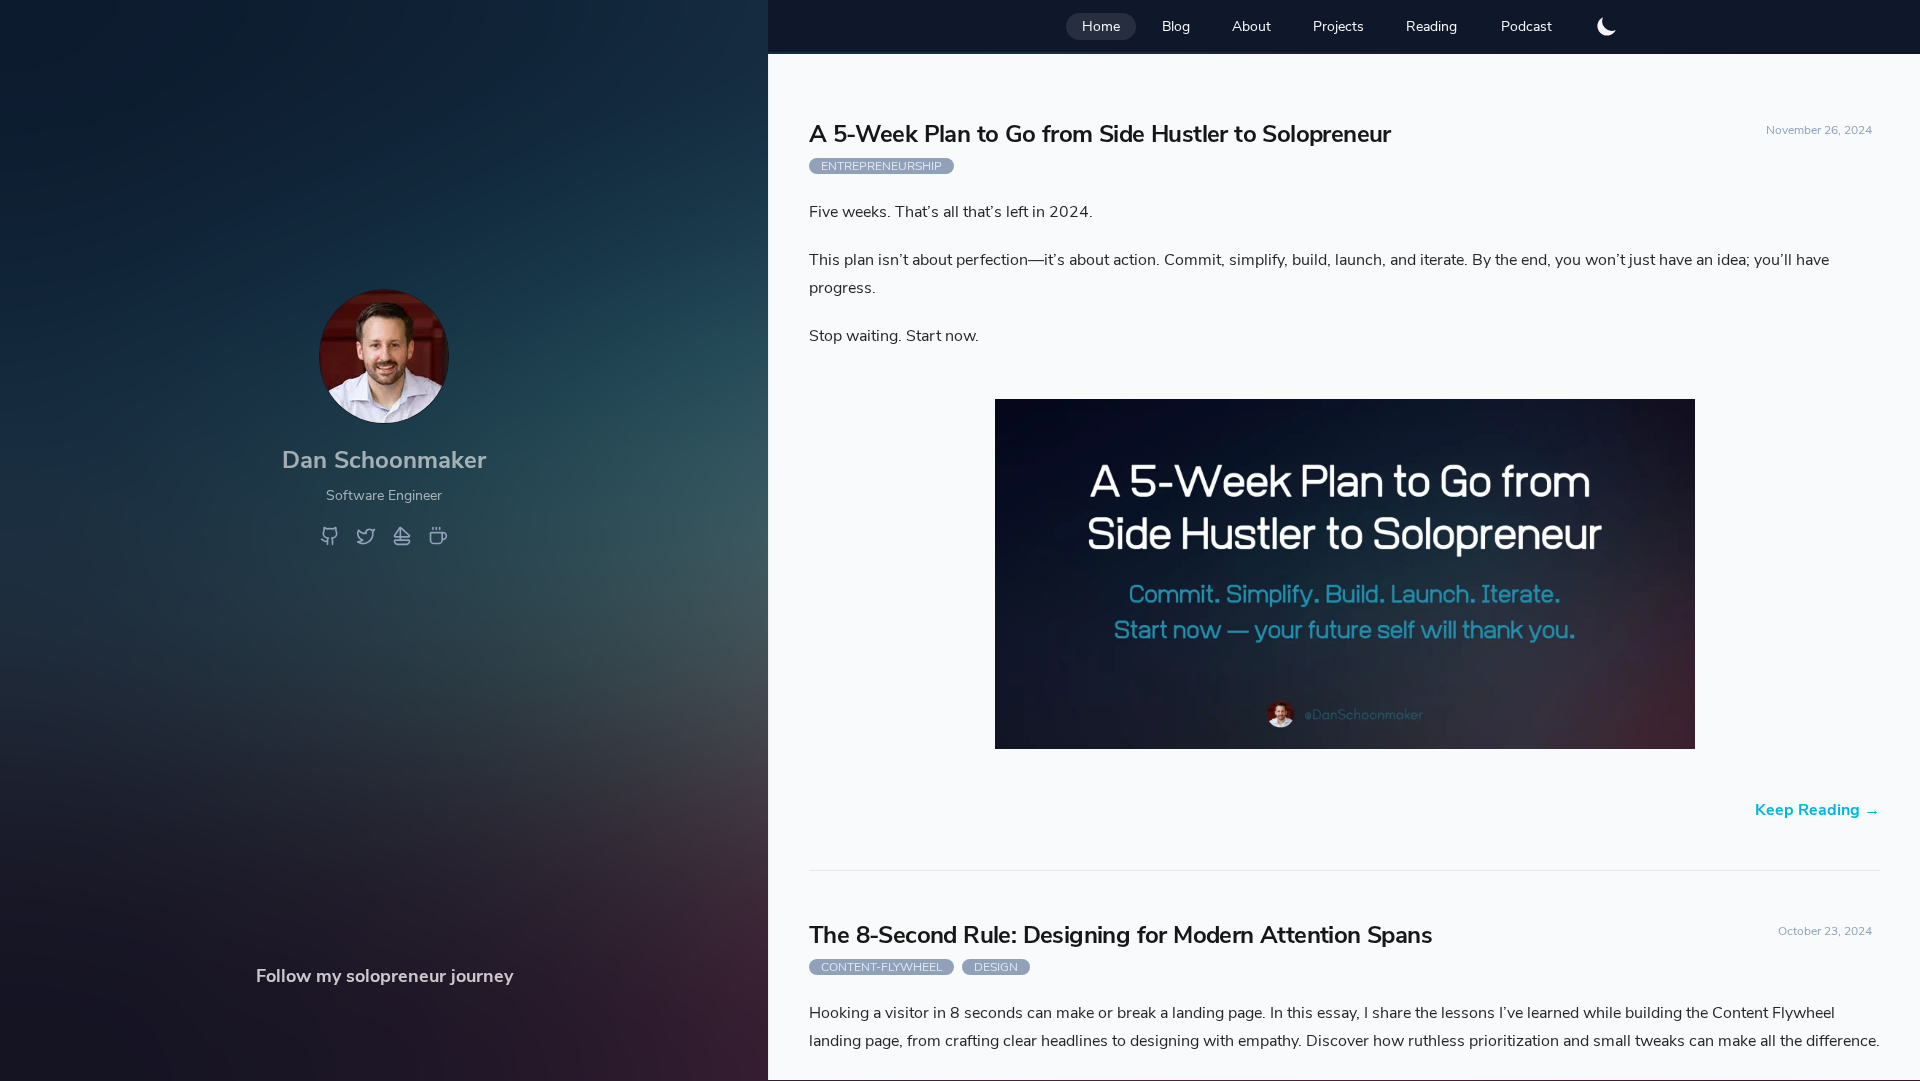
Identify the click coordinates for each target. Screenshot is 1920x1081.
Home (1101, 26)
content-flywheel (881, 967)
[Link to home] (384, 416)
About (1251, 26)
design (996, 967)
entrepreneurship (881, 166)
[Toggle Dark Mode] (1607, 26)
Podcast (1526, 26)
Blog (1176, 26)
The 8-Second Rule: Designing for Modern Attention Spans (1120, 935)
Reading (1431, 26)
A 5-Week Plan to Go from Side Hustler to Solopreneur (1100, 134)
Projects (1338, 26)
